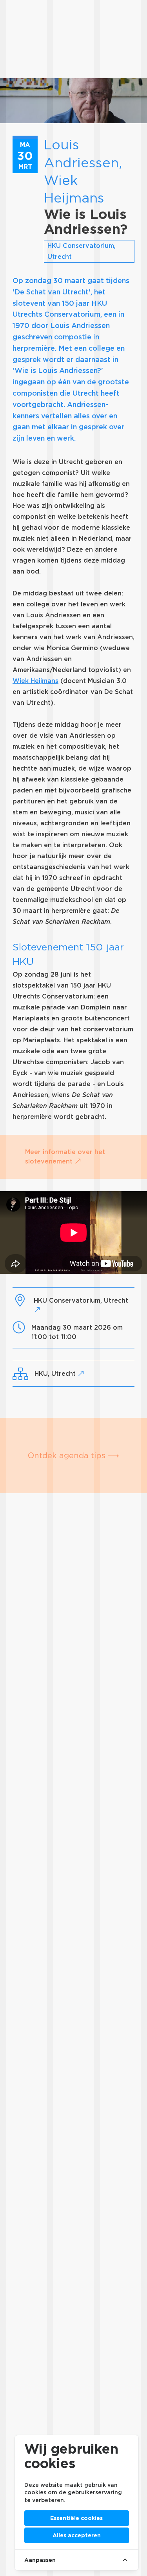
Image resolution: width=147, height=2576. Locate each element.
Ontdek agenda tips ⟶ (73, 1456)
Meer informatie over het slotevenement (65, 1157)
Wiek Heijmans (35, 681)
